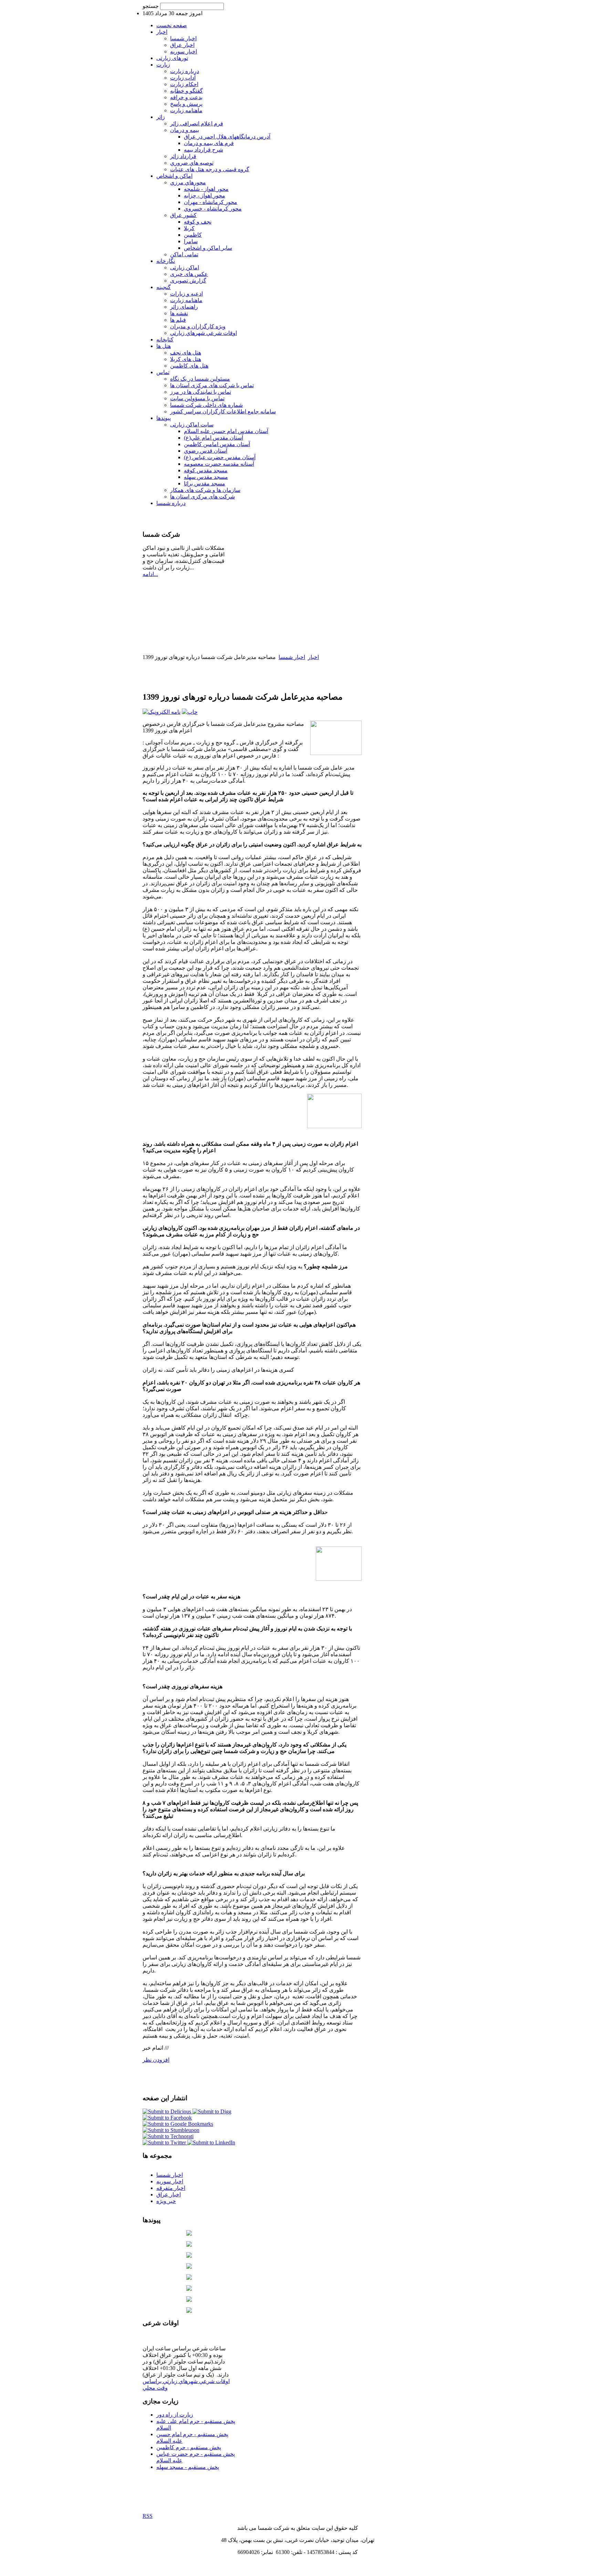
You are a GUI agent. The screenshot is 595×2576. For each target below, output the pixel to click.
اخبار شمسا (292, 657)
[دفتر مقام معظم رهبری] (189, 2234)
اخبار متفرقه (171, 2188)
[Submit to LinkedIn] (211, 2142)
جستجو (151, 6)
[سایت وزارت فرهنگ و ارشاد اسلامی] (189, 2267)
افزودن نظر (156, 2060)
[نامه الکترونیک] (161, 712)
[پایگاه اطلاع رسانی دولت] (189, 2256)
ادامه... (150, 574)
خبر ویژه (166, 2201)
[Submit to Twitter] (165, 2142)
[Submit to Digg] (212, 2111)
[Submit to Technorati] (168, 2136)
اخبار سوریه (170, 2181)
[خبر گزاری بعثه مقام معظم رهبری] (189, 2278)
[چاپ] (190, 712)
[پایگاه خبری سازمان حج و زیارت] (189, 2289)
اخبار (313, 657)
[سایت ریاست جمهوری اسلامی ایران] (189, 2245)
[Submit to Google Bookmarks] (178, 2124)
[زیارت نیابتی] (189, 2311)
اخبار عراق (169, 2194)
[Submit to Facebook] (167, 2118)
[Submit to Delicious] (168, 2111)
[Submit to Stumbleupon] (171, 2130)
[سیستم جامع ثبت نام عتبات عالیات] (189, 2300)
